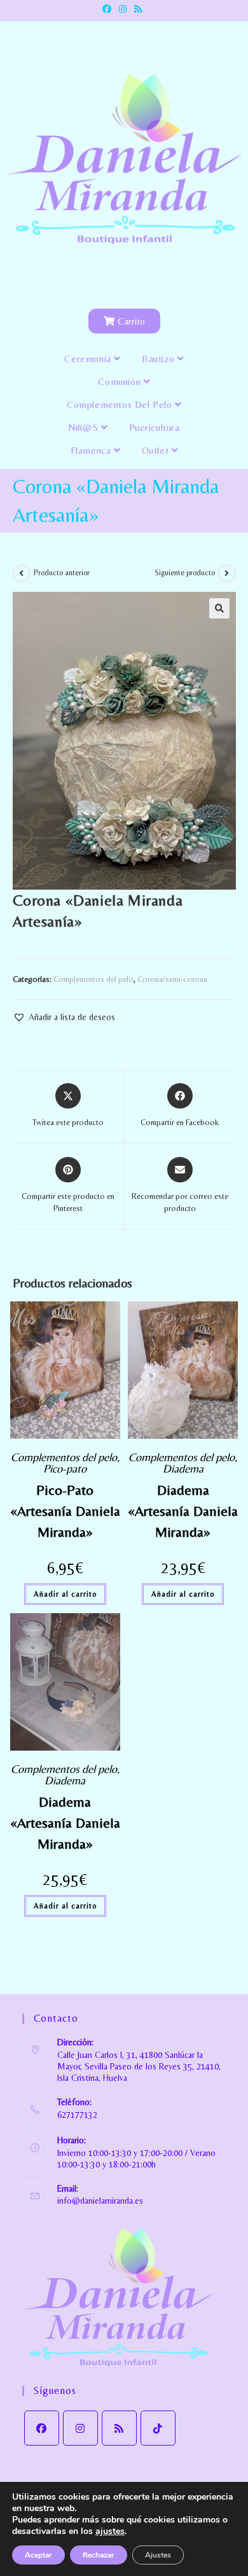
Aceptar (38, 2555)
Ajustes (158, 2555)
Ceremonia (89, 359)
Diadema (183, 1468)
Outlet (157, 450)
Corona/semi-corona (172, 979)
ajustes (110, 2531)
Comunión (121, 381)
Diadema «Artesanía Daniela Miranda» (183, 1511)
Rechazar (99, 2555)
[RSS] (119, 2428)
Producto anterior (62, 573)
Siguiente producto (185, 573)
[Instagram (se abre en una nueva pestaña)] (123, 9)
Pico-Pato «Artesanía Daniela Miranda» (65, 1511)
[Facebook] (42, 2428)
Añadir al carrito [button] (65, 1594)
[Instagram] (80, 2428)
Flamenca (92, 450)
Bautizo (160, 359)
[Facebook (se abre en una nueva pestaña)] (109, 9)
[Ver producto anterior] (22, 573)
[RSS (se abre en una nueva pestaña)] (138, 9)
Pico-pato (65, 1468)
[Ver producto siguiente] (227, 573)
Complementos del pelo (121, 404)
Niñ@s (85, 427)
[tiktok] (158, 2428)
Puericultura (155, 427)
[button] (219, 608)
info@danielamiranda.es (100, 2201)
